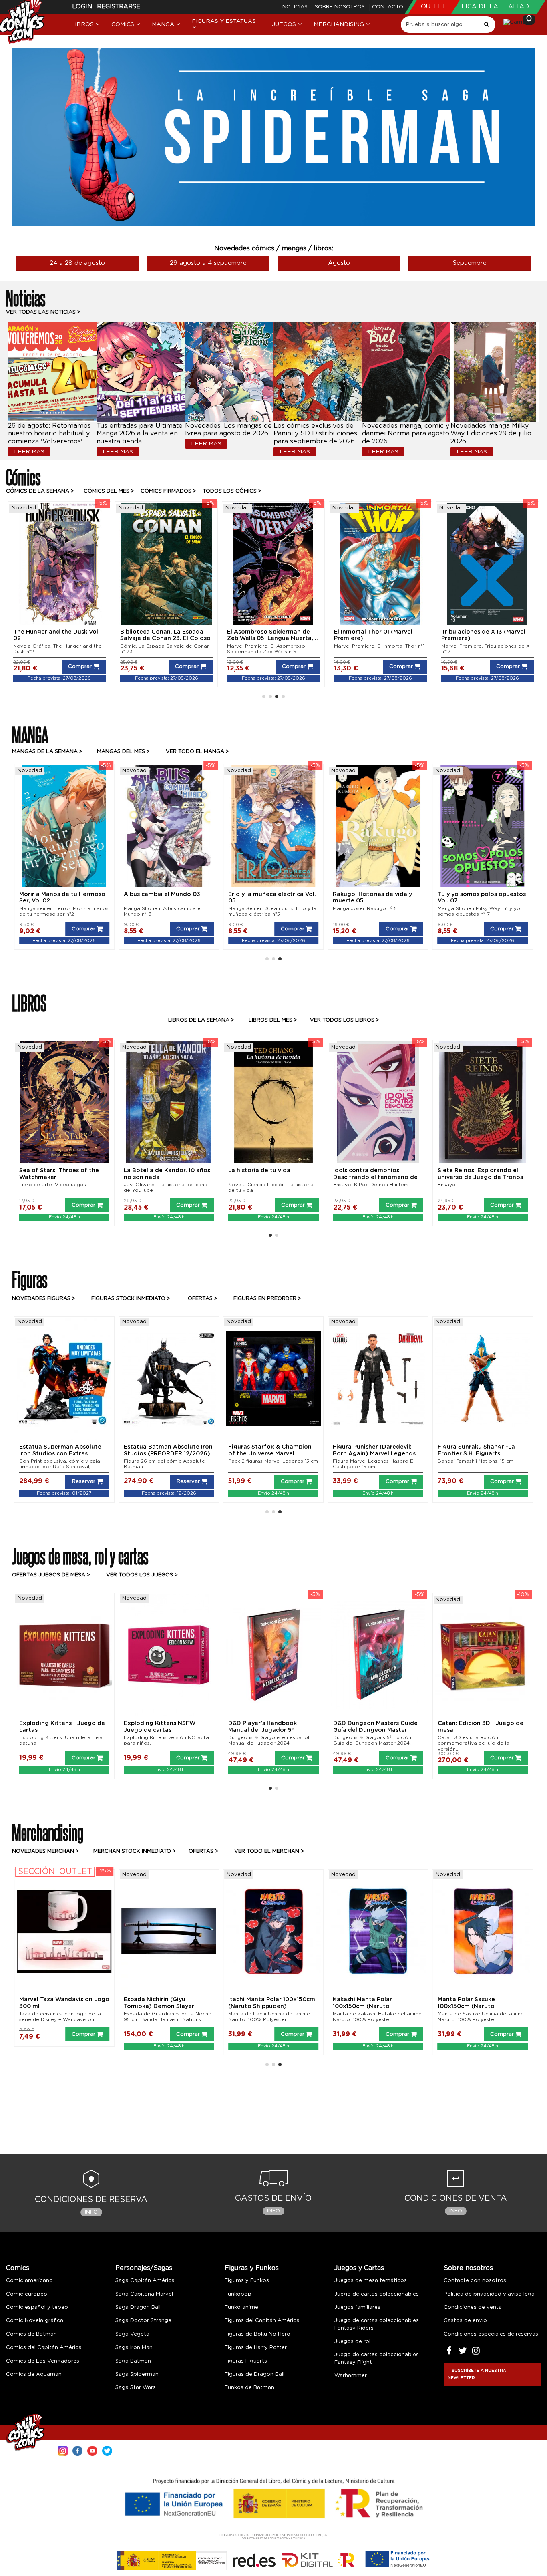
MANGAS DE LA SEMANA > (47, 752)
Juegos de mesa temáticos (371, 2281)
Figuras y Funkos (252, 2268)
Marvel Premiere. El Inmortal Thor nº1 (58, 646)
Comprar (80, 667)
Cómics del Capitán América (44, 2348)
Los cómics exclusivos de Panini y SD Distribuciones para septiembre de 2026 (315, 434)
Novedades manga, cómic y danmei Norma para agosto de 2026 (406, 434)
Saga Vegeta (132, 2334)
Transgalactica (41, 1723)
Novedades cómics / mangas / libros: (274, 248)
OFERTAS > (203, 1851)
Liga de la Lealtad (495, 7)
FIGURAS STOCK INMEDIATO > (131, 1299)
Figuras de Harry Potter (256, 2348)
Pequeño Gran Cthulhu (157, 1723)
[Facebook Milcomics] (77, 2450)
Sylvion (239, 1723)
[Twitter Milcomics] (107, 2450)
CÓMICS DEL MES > (109, 491)
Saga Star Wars (136, 2388)
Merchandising (48, 1831)
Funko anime (241, 2307)
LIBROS (29, 1002)
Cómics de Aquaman (34, 2374)
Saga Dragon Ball (138, 2307)
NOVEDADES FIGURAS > (44, 1299)
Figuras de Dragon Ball (254, 2374)
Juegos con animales (154, 1171)
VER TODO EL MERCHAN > (269, 1851)
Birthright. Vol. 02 (467, 632)
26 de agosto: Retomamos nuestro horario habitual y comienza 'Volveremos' (49, 434)
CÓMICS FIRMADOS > (168, 491)
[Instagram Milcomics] (63, 2450)
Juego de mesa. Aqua (465, 1737)
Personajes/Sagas (144, 2268)
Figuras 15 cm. (245, 1461)
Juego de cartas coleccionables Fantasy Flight (377, 2358)
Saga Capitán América (145, 2281)
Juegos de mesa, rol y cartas (80, 1555)
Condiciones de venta (473, 2307)
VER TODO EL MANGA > (197, 752)
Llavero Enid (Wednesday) (58, 2000)
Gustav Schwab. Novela (467, 1185)
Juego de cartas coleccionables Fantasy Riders (377, 2324)
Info (91, 2212)
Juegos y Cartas (359, 2268)
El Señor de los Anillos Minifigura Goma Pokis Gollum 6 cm (482, 2006)
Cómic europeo (27, 2294)
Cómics (23, 476)
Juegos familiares (357, 2307)
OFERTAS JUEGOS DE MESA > (51, 1575)
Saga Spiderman (137, 2374)
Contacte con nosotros (475, 2281)
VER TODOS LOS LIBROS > (345, 1020)
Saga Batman (133, 2361)
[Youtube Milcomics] (92, 2450)
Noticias (296, 7)
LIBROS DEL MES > (273, 1020)
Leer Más (29, 452)
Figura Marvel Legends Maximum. (60, 1461)
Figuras (30, 1278)
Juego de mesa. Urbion (362, 1737)
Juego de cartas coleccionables (377, 2294)
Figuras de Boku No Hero (257, 2334)
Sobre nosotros (341, 7)
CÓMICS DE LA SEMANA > (40, 491)
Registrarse (119, 7)
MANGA (30, 733)
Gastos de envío (465, 2321)
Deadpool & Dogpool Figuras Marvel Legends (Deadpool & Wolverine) (271, 1454)
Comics (18, 2268)
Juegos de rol (352, 2342)
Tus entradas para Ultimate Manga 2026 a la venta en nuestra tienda (140, 434)
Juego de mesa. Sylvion (258, 1737)
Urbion (343, 1723)
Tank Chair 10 (247, 894)
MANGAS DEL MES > (123, 752)
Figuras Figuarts (246, 2361)
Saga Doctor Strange (143, 2321)
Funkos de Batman (249, 2388)
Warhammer (351, 2376)
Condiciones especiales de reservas (491, 2334)
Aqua (445, 1723)
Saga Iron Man (134, 2348)
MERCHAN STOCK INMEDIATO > (135, 1851)
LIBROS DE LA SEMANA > (201, 1020)
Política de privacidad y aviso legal (490, 2294)
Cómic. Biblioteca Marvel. (365, 646)
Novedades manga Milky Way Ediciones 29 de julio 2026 (491, 434)
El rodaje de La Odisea (261, 1171)
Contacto (388, 7)
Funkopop (238, 2294)
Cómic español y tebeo (37, 2307)
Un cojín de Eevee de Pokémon (372, 2014)
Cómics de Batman (31, 2334)
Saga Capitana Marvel (144, 2294)
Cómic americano (29, 2281)
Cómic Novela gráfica (35, 2321)
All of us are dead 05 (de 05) (376, 894)
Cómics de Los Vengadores (43, 2361)
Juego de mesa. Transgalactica (58, 1737)
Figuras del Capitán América (262, 2321)
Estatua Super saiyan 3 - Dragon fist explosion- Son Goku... (477, 1454)
